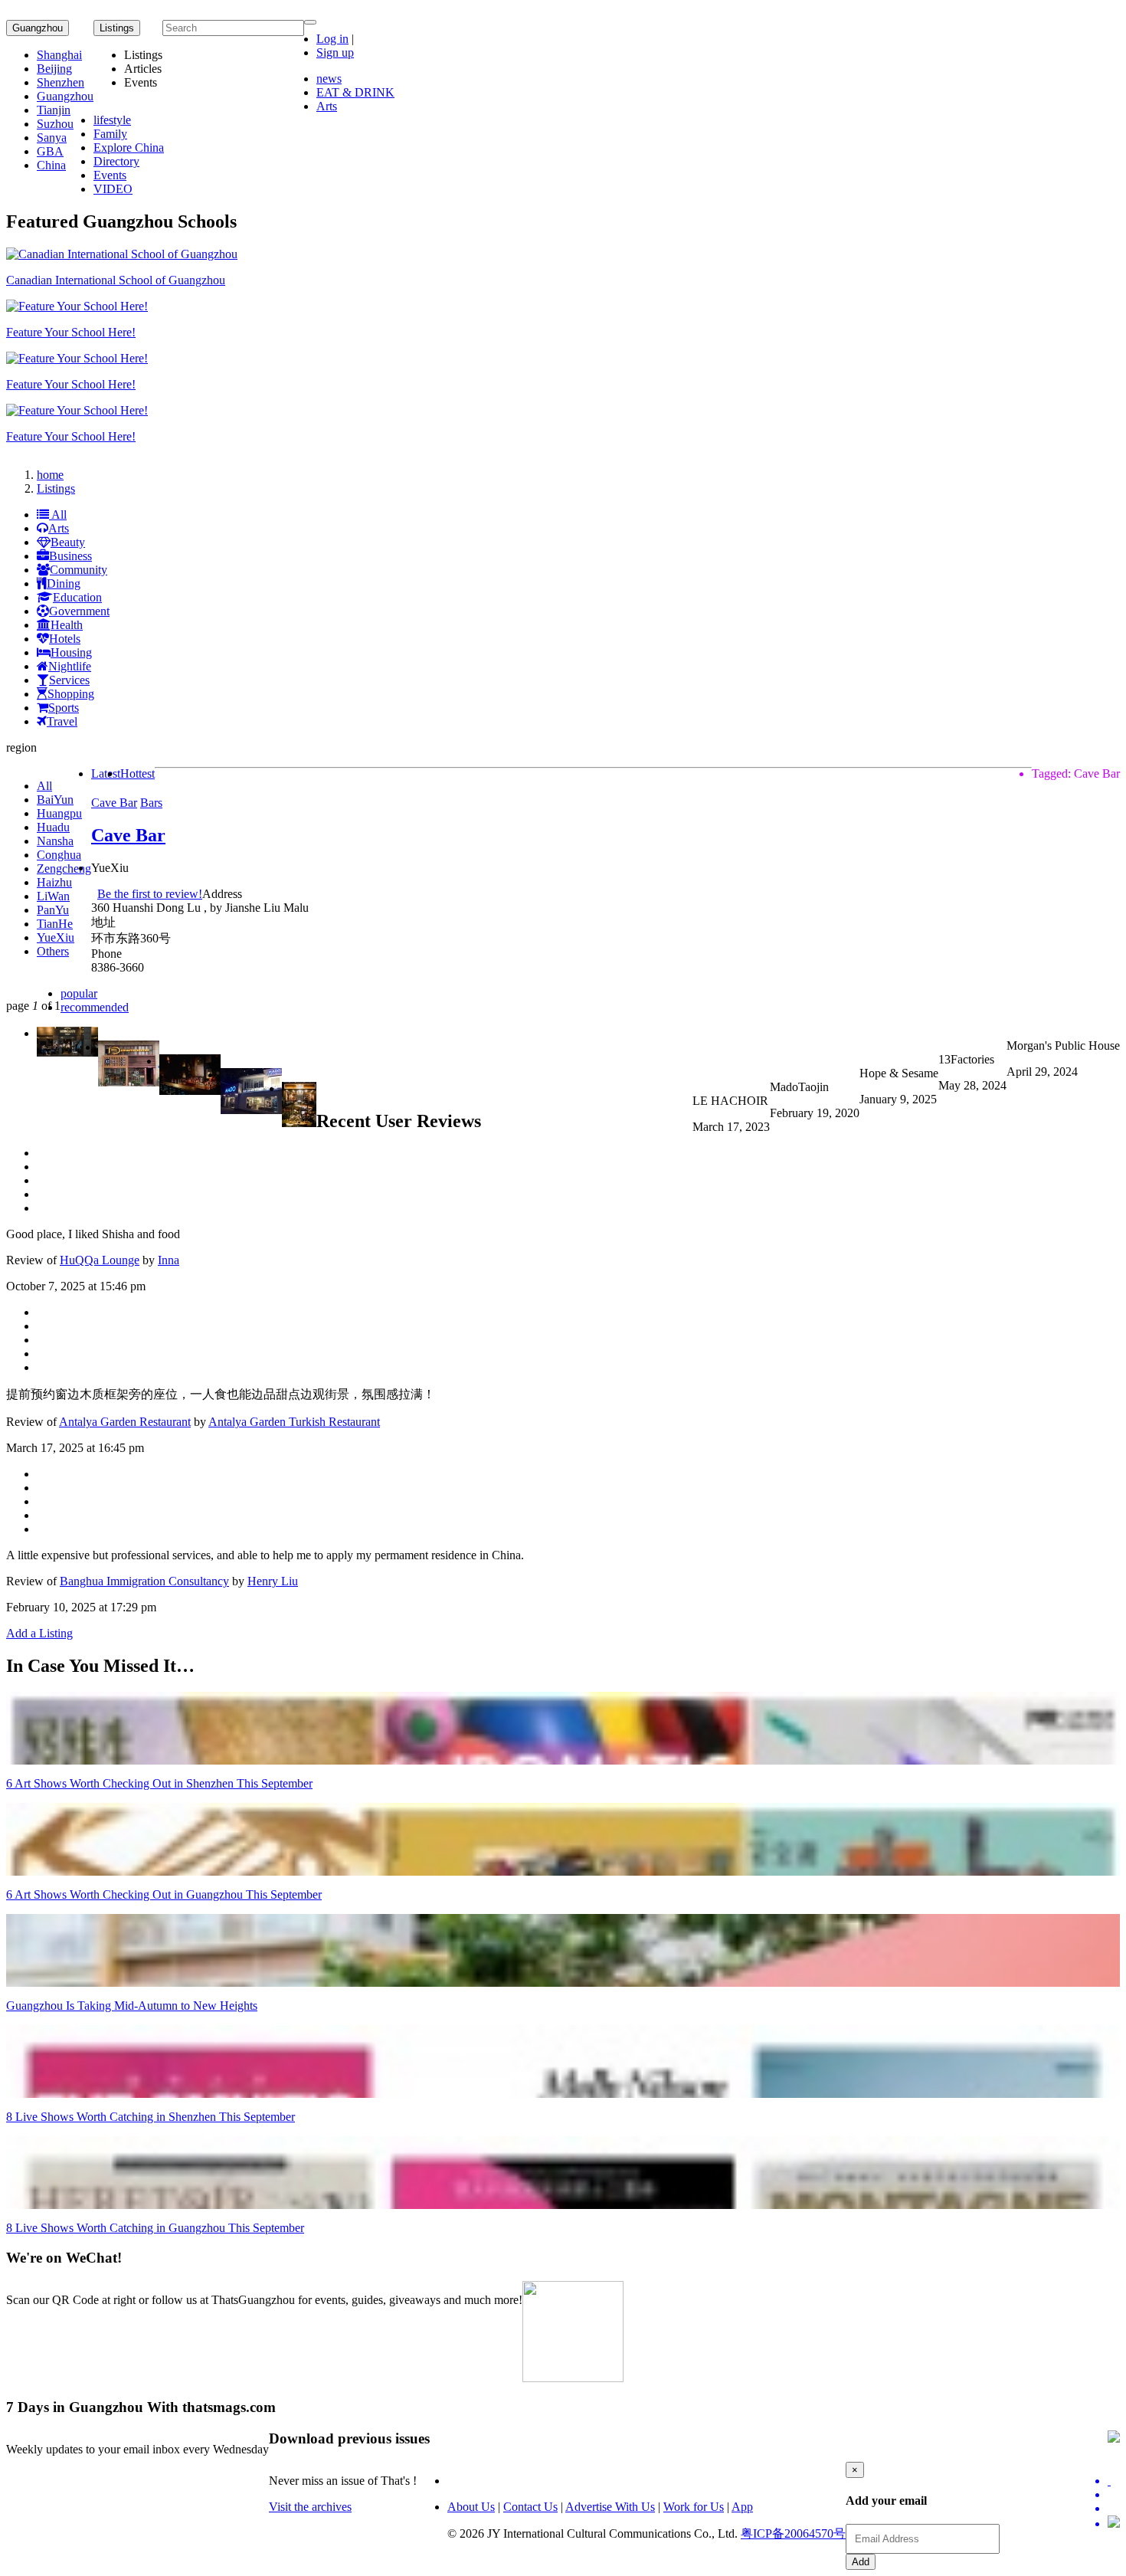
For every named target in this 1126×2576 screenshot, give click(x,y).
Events (110, 175)
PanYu (53, 910)
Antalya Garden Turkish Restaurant (294, 1422)
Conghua (59, 855)
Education (77, 597)
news (329, 79)
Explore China (129, 147)
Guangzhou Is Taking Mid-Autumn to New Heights (132, 2006)
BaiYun (55, 800)
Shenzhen (61, 82)
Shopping (71, 694)
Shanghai (59, 55)
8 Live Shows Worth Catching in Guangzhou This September (155, 2228)
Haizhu (54, 882)
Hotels (65, 639)
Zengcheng (64, 868)
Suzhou (55, 124)
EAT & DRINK (355, 92)
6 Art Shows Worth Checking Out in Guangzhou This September (164, 1894)
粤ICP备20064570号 (793, 2533)
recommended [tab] (95, 1007)
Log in (332, 39)
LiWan (53, 896)
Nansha (55, 841)
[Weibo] (1114, 2509)
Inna (169, 1260)
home (50, 475)
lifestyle (112, 120)
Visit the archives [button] (310, 2507)
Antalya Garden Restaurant (125, 1422)
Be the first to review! (150, 894)
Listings (56, 488)
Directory (116, 161)
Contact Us (530, 2507)
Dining (64, 583)
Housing (71, 652)
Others (53, 951)
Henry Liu (273, 1581)
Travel (62, 721)
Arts (327, 106)
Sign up (335, 52)
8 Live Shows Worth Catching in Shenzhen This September (151, 2117)
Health (67, 625)
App (742, 2507)
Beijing (54, 69)
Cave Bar (114, 803)
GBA (50, 151)
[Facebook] (1114, 2495)
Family (110, 134)
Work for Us (694, 2507)
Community (79, 570)
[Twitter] (1114, 2481)
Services (69, 680)
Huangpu (59, 813)
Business (70, 556)
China (51, 165)
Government (79, 611)
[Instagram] (1114, 2523)
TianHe (55, 924)
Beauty (68, 542)
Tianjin (54, 110)
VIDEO (113, 189)
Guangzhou (38, 28)
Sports (64, 708)
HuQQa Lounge (100, 1260)
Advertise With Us (610, 2507)
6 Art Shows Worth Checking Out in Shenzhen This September (159, 1783)
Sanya (52, 138)
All (58, 515)
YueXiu (56, 937)
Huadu (53, 827)
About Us (471, 2507)
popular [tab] (79, 993)
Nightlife (70, 666)
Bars (151, 803)
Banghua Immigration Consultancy (144, 1581)
